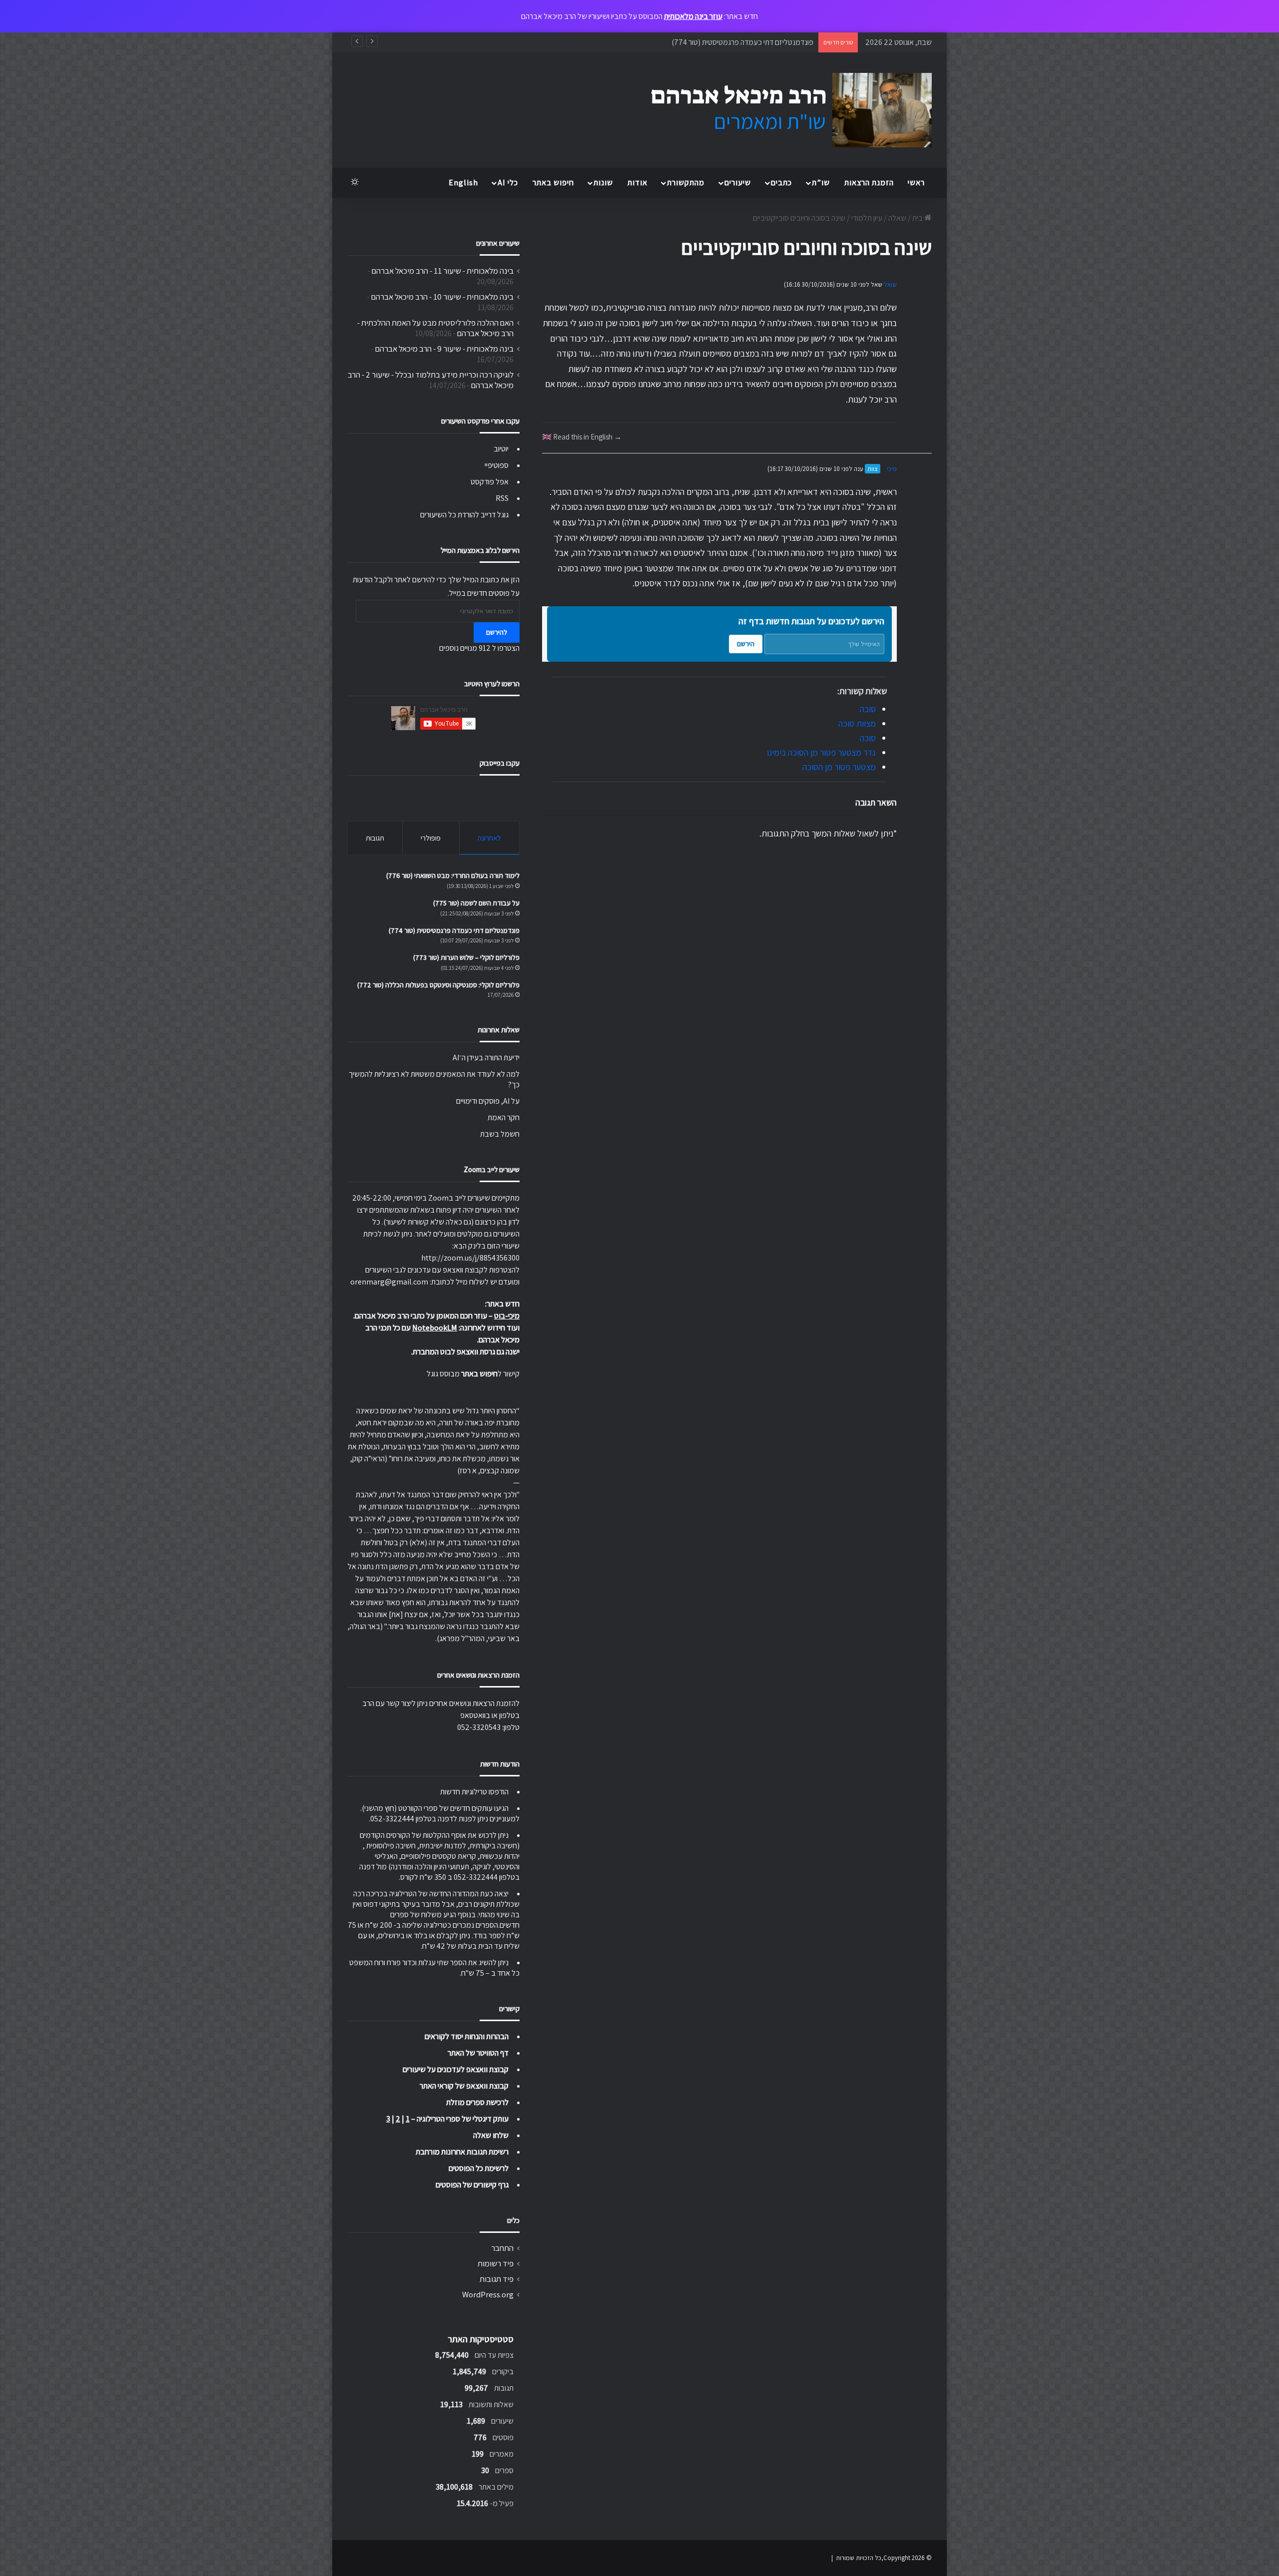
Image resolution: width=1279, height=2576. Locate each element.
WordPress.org (488, 2294)
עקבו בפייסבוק (500, 763)
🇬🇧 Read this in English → (582, 436)
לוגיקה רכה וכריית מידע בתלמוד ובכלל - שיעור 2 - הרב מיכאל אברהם (431, 380)
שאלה (897, 218)
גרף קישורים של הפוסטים (472, 2185)
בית (918, 218)
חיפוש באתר (553, 183)
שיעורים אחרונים (498, 243)
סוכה (868, 709)
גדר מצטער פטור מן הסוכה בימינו (821, 752)
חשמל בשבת (500, 1134)
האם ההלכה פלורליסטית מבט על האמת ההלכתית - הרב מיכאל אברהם (435, 328)
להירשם (497, 632)
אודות (638, 183)
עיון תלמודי (867, 218)
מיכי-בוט (507, 1316)
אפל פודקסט (490, 482)
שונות (603, 183)
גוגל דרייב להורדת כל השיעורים (464, 515)
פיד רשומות (496, 2263)
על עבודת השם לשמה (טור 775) (476, 903)
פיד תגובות (497, 2279)
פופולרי (431, 838)
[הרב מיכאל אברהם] (782, 110)
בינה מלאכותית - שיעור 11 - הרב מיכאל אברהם (443, 271)
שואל (890, 284)
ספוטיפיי (497, 465)
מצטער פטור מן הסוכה (839, 767)
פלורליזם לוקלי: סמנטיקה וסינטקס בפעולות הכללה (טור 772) (438, 985)
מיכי (892, 469)
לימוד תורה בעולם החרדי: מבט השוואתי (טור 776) (453, 875)
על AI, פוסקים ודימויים (488, 1101)
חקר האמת (504, 1117)
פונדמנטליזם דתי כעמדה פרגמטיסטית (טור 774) (454, 930)
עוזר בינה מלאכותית (693, 16)
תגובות (375, 838)
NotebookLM (435, 1328)
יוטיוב (501, 449)
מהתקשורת (686, 183)
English (463, 183)
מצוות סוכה (857, 723)
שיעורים (738, 183)
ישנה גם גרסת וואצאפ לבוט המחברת (466, 1352)
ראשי (916, 183)
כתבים (781, 183)
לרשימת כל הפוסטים (479, 2168)
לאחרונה (489, 838)
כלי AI (508, 183)
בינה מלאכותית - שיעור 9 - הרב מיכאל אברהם (444, 349)
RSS (502, 498)
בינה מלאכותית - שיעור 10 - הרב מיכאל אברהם (442, 297)
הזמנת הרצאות (869, 183)
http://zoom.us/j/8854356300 (470, 1258)
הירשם (746, 644)
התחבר (502, 2248)
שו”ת (821, 183)
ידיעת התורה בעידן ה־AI (486, 1058)
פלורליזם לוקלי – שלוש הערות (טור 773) (755, 42)
